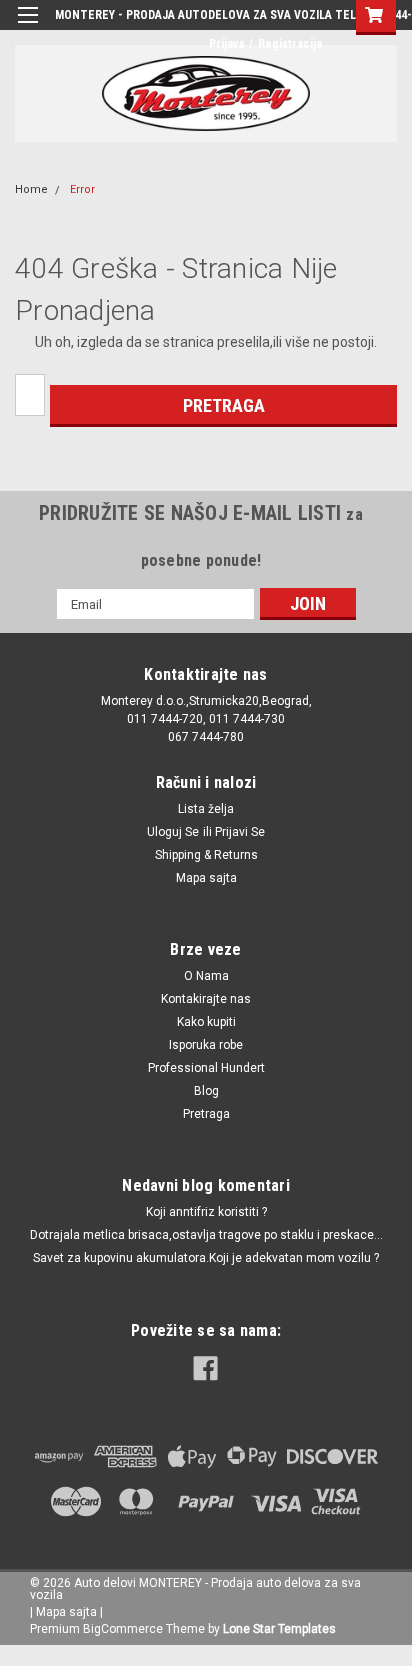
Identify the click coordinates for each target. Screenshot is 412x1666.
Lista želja (206, 809)
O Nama (206, 976)
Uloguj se (173, 832)
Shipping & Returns (206, 855)
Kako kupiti (206, 1022)
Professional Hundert (206, 1068)
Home (31, 189)
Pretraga (206, 1114)
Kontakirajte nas (206, 999)
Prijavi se (240, 832)
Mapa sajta (206, 878)
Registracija (290, 44)
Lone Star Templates (279, 1629)
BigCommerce (123, 1629)
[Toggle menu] (27, 27)
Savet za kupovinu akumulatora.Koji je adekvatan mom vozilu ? (206, 1258)
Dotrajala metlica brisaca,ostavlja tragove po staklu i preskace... (206, 1235)
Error (82, 189)
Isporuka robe (206, 1045)
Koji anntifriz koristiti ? (206, 1212)
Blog (206, 1091)
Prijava (226, 44)
